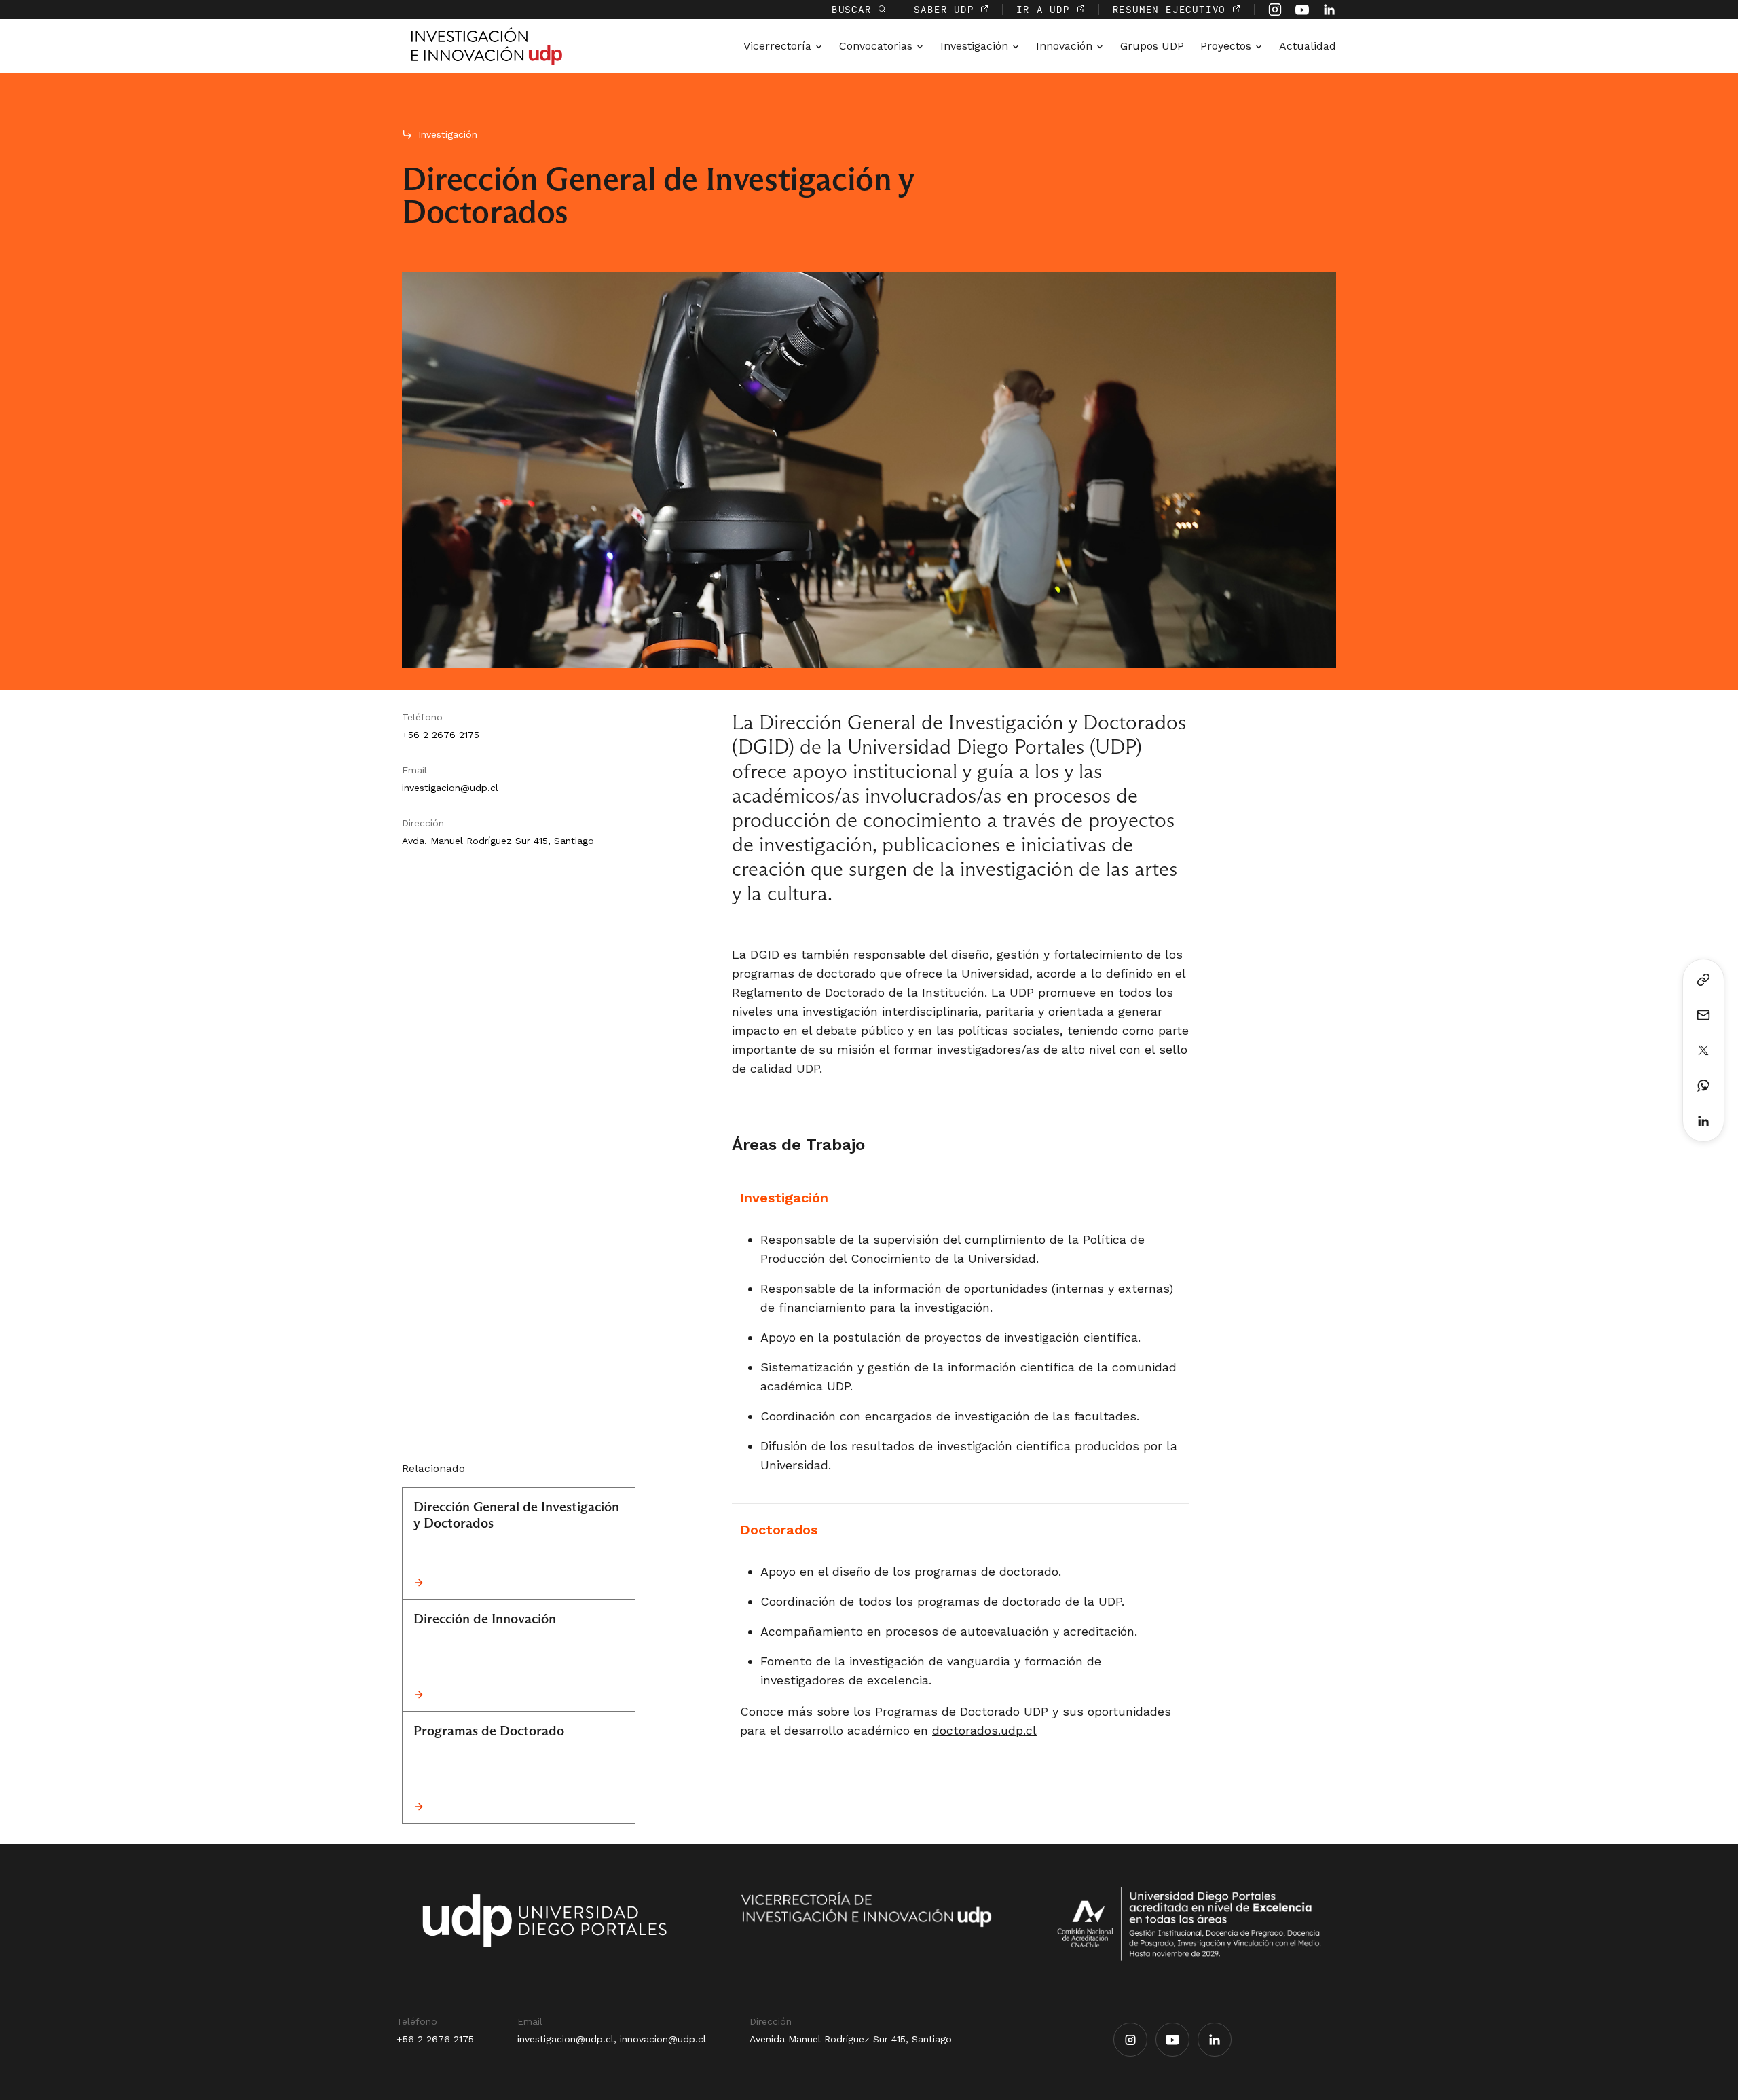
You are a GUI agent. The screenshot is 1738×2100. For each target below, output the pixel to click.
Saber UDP (947, 9)
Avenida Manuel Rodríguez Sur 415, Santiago (851, 2039)
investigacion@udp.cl (450, 788)
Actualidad (1308, 46)
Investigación (448, 134)
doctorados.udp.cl (984, 1730)
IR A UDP (1046, 9)
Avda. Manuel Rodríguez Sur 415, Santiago (498, 841)
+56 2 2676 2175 (441, 735)
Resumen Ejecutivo (1172, 9)
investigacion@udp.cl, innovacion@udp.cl (612, 2039)
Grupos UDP (1152, 46)
